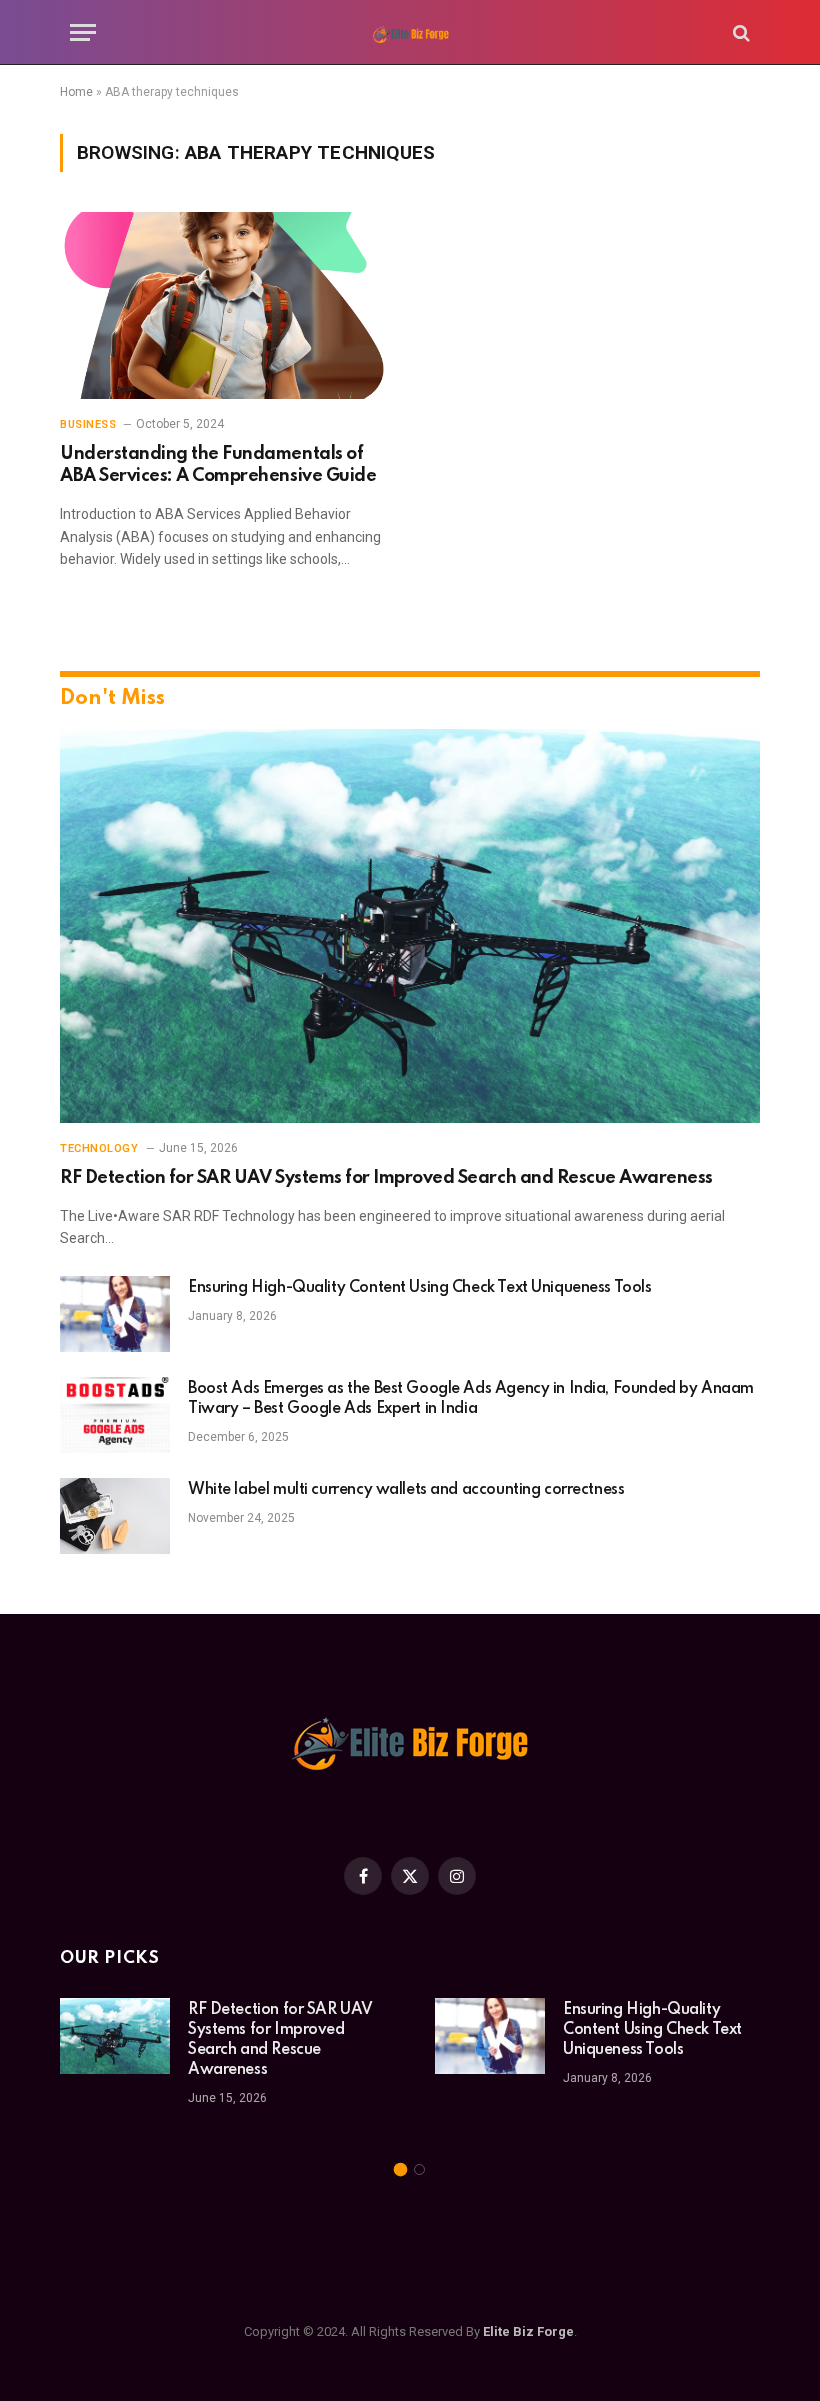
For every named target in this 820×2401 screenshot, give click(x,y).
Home (76, 92)
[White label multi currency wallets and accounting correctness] (115, 1516)
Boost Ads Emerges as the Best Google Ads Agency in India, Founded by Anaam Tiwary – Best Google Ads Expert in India (471, 1399)
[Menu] (83, 32)
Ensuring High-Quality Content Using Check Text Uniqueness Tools (420, 1288)
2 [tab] (419, 2169)
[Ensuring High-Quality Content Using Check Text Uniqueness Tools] (115, 1314)
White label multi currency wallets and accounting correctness (406, 1490)
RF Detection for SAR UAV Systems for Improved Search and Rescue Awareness (386, 1178)
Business (88, 424)
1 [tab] (400, 2169)
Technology (99, 1148)
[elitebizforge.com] (410, 32)
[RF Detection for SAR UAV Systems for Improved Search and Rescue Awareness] (410, 926)
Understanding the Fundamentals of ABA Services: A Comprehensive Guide (218, 465)
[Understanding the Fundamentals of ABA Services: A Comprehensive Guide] (226, 305)
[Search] (739, 32)
